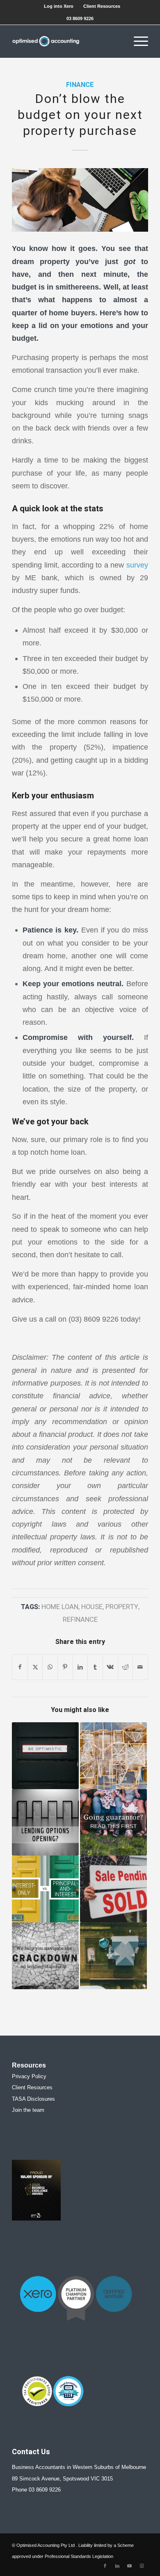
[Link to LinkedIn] (117, 2566)
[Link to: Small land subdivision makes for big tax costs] (113, 1956)
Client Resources (102, 6)
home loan (60, 1607)
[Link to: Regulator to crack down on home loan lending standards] (45, 1956)
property (122, 1607)
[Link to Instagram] (142, 2566)
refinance (80, 1620)
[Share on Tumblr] (95, 1667)
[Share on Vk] (110, 1667)
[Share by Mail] (140, 1667)
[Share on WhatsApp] (50, 1667)
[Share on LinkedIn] (80, 1667)
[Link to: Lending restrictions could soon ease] (45, 1823)
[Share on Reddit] (126, 1667)
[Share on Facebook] (20, 1667)
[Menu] (137, 41)
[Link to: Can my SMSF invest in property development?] (113, 1756)
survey (137, 565)
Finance (80, 85)
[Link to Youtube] (130, 2566)
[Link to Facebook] (105, 2566)
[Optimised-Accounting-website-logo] (66, 41)
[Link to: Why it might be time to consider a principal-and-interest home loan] (45, 1889)
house (92, 1607)
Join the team (28, 2110)
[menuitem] (59, 6)
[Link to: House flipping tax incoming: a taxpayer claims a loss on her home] (113, 1889)
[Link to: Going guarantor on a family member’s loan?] (113, 1823)
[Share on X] (35, 1667)
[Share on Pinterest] (65, 1667)
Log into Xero (59, 6)
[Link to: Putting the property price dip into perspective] (45, 1756)
